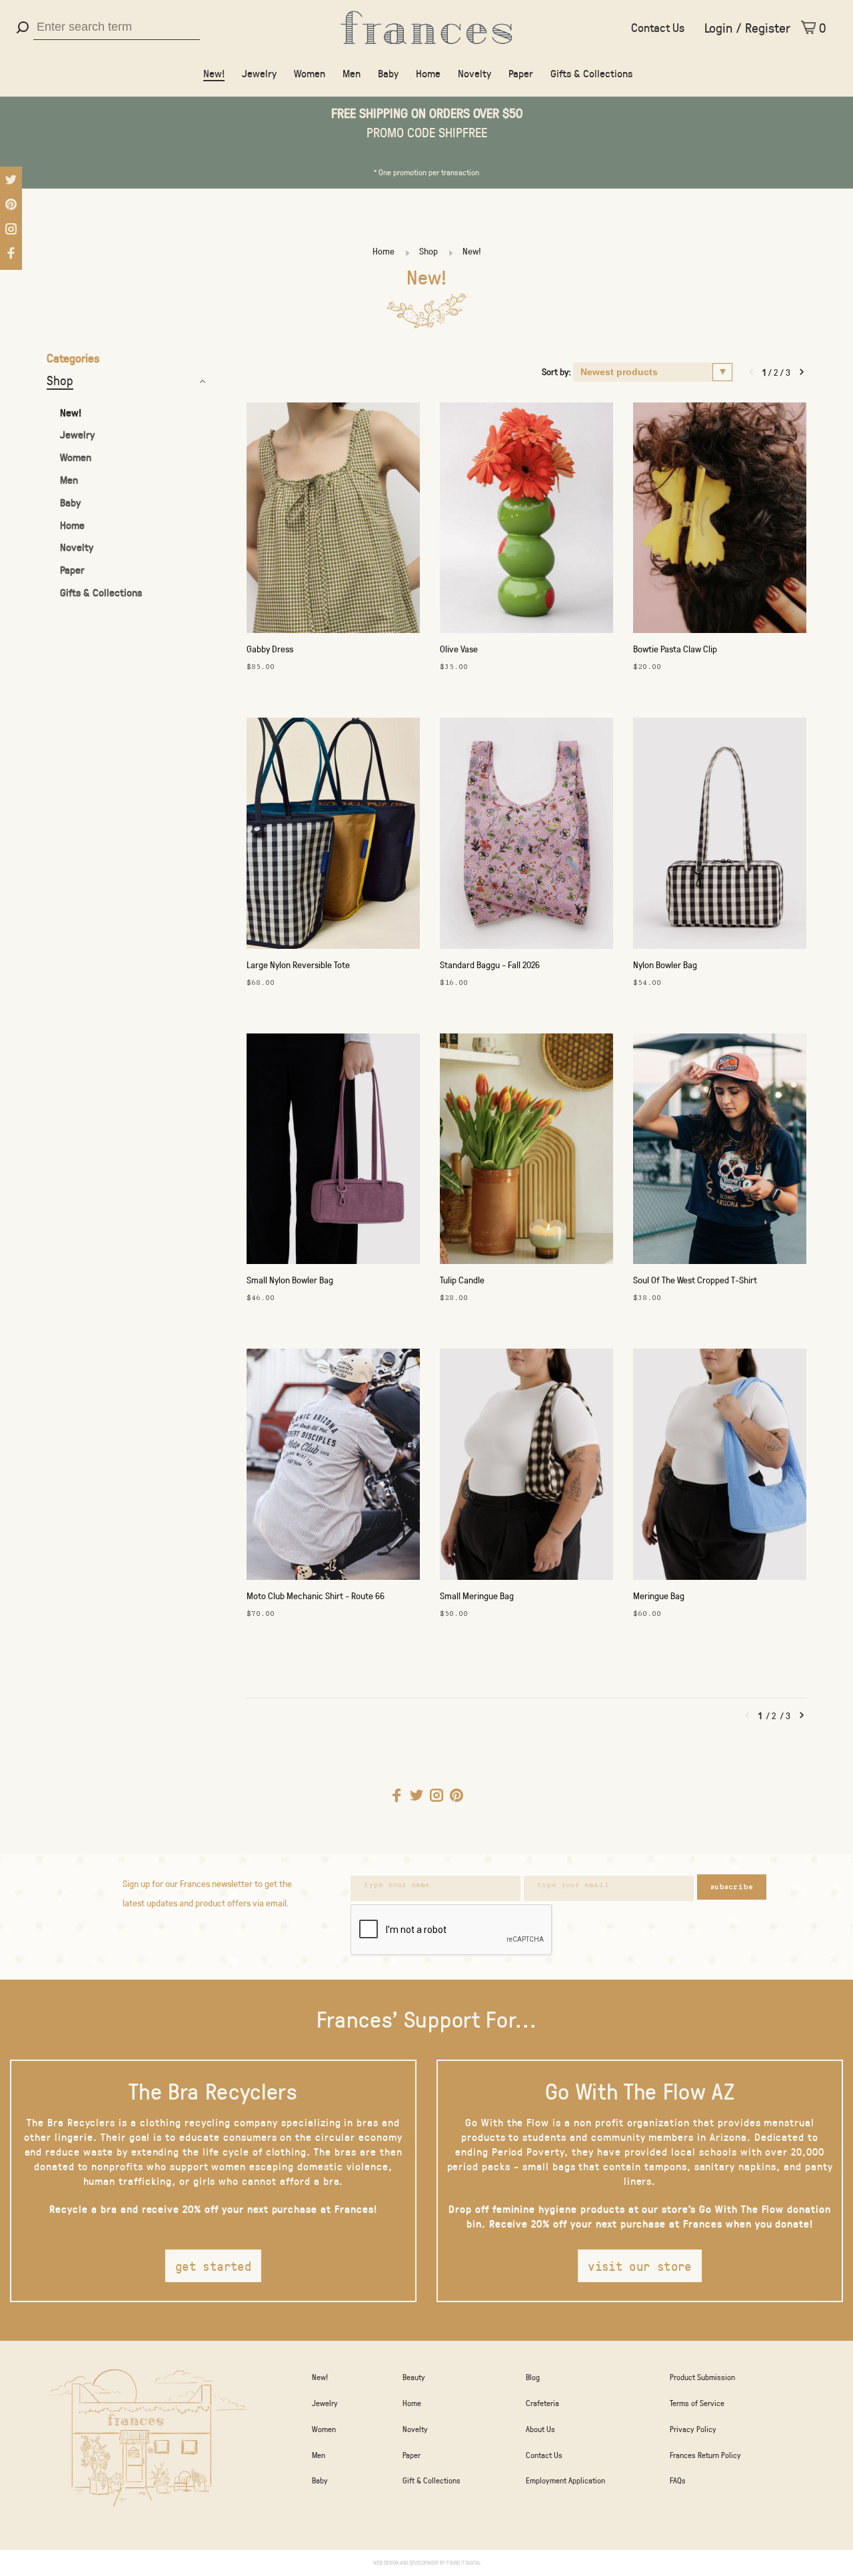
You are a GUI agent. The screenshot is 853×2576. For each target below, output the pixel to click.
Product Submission (702, 2377)
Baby (388, 73)
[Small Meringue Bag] (526, 1467)
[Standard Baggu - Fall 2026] (526, 836)
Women (310, 73)
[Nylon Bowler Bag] (720, 836)
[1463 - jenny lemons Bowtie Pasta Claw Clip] (720, 521)
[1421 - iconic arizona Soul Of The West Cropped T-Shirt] (720, 1152)
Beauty (414, 2377)
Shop (428, 251)
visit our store (640, 2266)
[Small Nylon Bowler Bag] (333, 1152)
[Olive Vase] (526, 521)
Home (428, 73)
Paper (521, 73)
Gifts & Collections (591, 73)
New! (214, 73)
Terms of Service (697, 2403)
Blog (533, 2377)
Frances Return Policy (705, 2455)
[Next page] (802, 372)
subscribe (732, 1887)
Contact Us (658, 27)
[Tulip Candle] (526, 1152)
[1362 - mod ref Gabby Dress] (333, 521)
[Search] (24, 27)
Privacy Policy (693, 2429)
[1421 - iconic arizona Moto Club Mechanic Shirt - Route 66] (333, 1467)
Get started (213, 2266)
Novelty (474, 73)
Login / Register (747, 27)
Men (352, 73)
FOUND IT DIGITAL (463, 2562)
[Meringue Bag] (720, 1467)
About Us (540, 2429)
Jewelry (259, 73)
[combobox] (117, 27)
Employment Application (565, 2480)
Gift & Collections (431, 2480)
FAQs (678, 2480)
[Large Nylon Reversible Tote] (333, 836)
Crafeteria (542, 2403)
